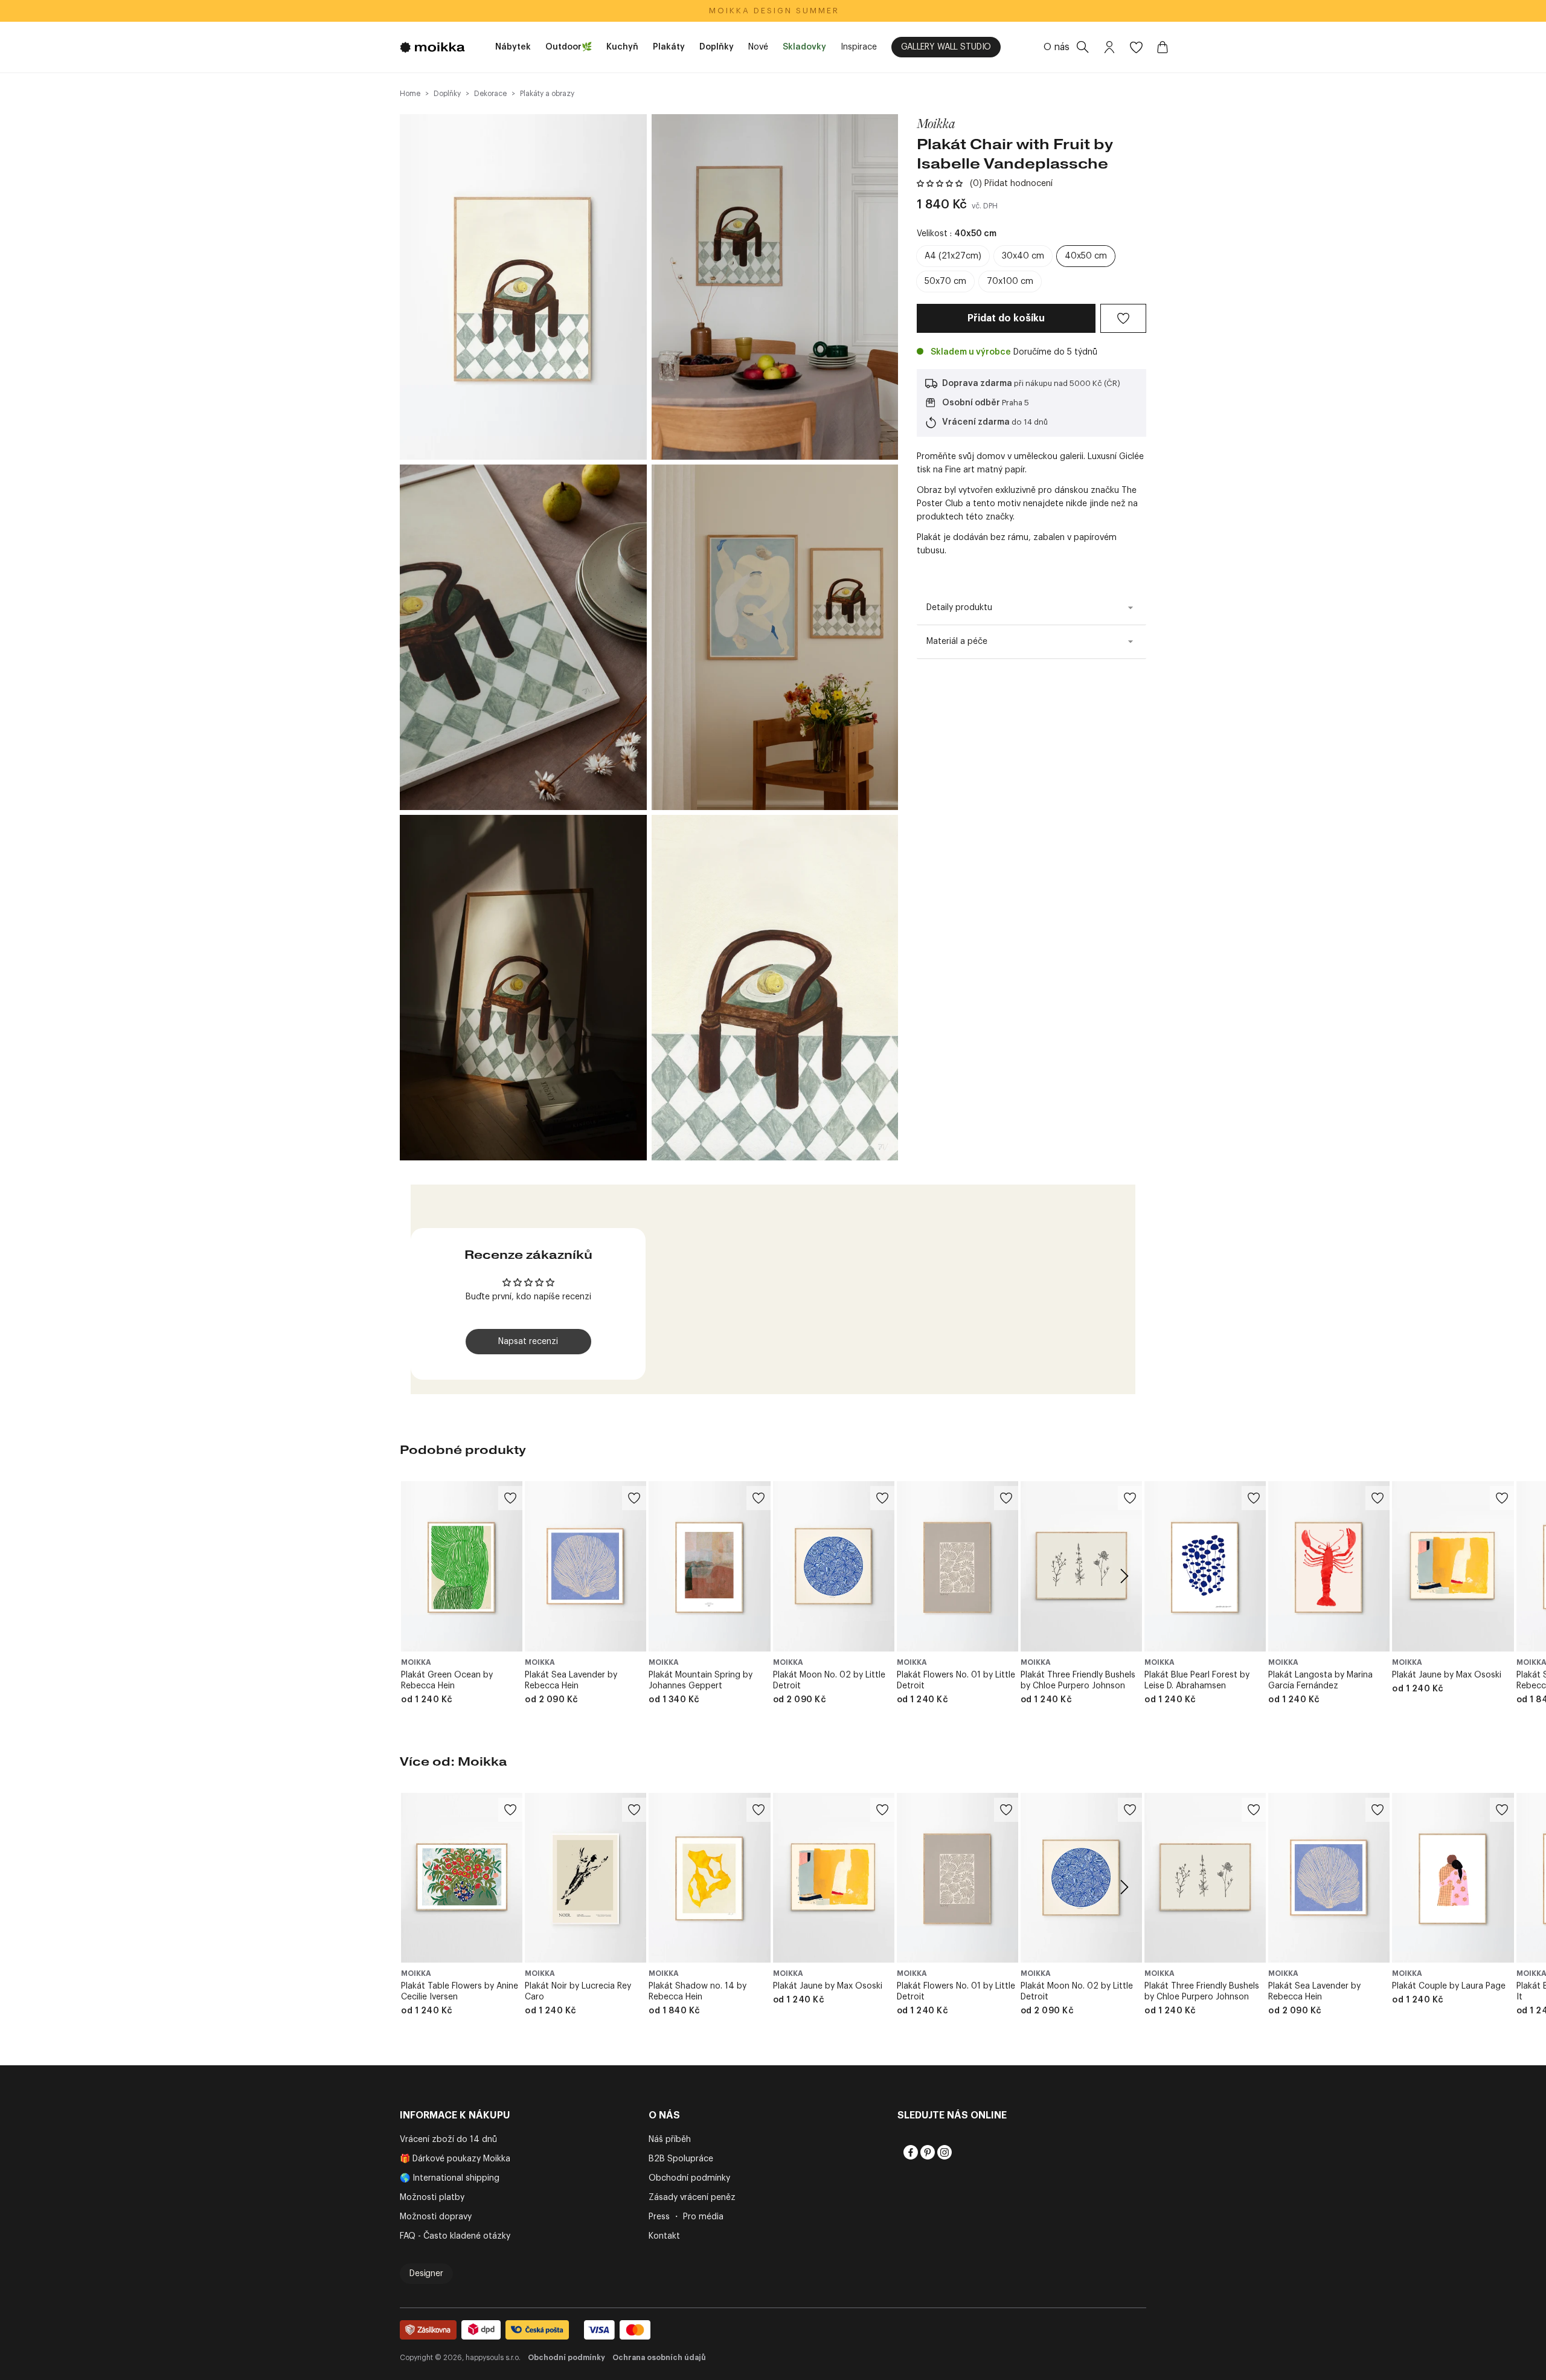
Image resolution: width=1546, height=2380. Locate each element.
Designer (426, 2274)
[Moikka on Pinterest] (926, 2152)
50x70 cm (945, 281)
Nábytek (513, 47)
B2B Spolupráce (681, 2159)
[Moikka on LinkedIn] (960, 2152)
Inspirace (859, 47)
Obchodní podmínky (689, 2178)
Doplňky (717, 47)
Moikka (936, 123)
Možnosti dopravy (436, 2217)
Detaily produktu (959, 608)
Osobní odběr (971, 403)
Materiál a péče (957, 642)
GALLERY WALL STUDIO (946, 47)
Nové (758, 47)
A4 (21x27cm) (953, 256)
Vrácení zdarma (976, 422)
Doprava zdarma (977, 384)
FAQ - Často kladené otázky (455, 2236)
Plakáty (669, 47)
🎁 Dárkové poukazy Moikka (455, 2159)
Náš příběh (670, 2140)
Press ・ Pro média (686, 2217)
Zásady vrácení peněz (692, 2198)
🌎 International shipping (450, 2178)
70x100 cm (1010, 281)
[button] (940, 184)
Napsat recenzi (528, 1342)
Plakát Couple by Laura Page (1449, 1986)
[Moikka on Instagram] (943, 2152)
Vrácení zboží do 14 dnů (448, 2140)
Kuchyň (622, 47)
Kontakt (664, 2236)
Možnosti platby (432, 2198)
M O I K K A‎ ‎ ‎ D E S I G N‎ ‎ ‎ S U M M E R (773, 11)
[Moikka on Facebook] (909, 2152)
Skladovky (804, 47)
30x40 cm (1023, 256)
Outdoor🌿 (569, 47)
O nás (1057, 47)
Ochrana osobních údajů (659, 2358)
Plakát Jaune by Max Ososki (1447, 1675)
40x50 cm (1086, 256)
